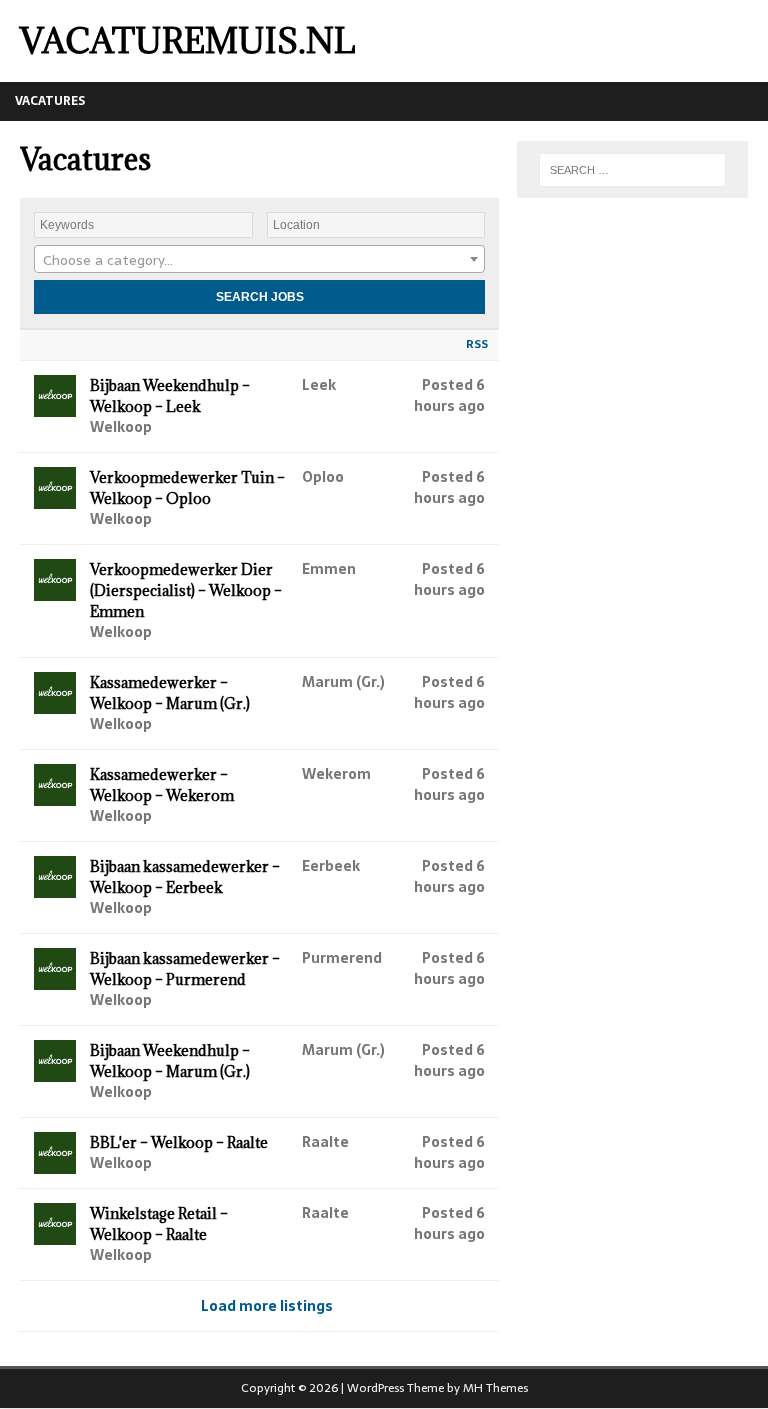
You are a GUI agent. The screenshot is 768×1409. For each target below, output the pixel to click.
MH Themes (495, 1388)
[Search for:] (632, 170)
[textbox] (259, 260)
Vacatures (50, 101)
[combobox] (259, 259)
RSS (477, 344)
